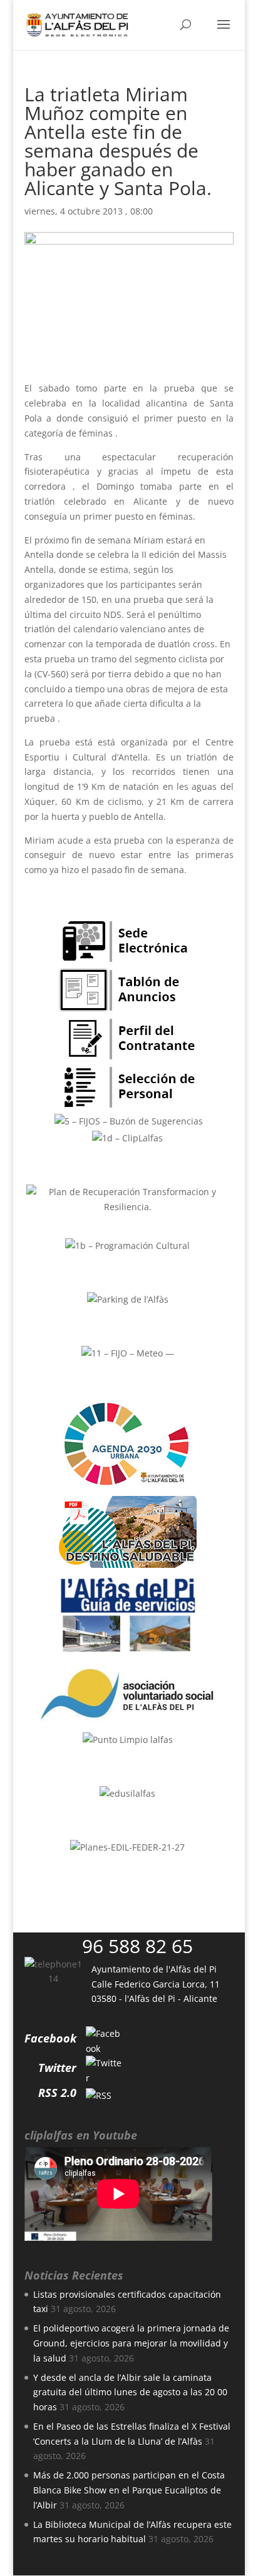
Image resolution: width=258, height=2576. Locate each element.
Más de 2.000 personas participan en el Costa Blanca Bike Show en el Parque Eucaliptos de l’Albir (129, 2490)
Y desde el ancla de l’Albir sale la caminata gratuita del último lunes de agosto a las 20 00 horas (130, 2392)
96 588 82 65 (137, 1946)
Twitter (57, 2068)
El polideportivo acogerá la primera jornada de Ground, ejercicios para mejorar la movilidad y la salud (131, 2343)
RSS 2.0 (57, 2093)
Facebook (50, 2038)
